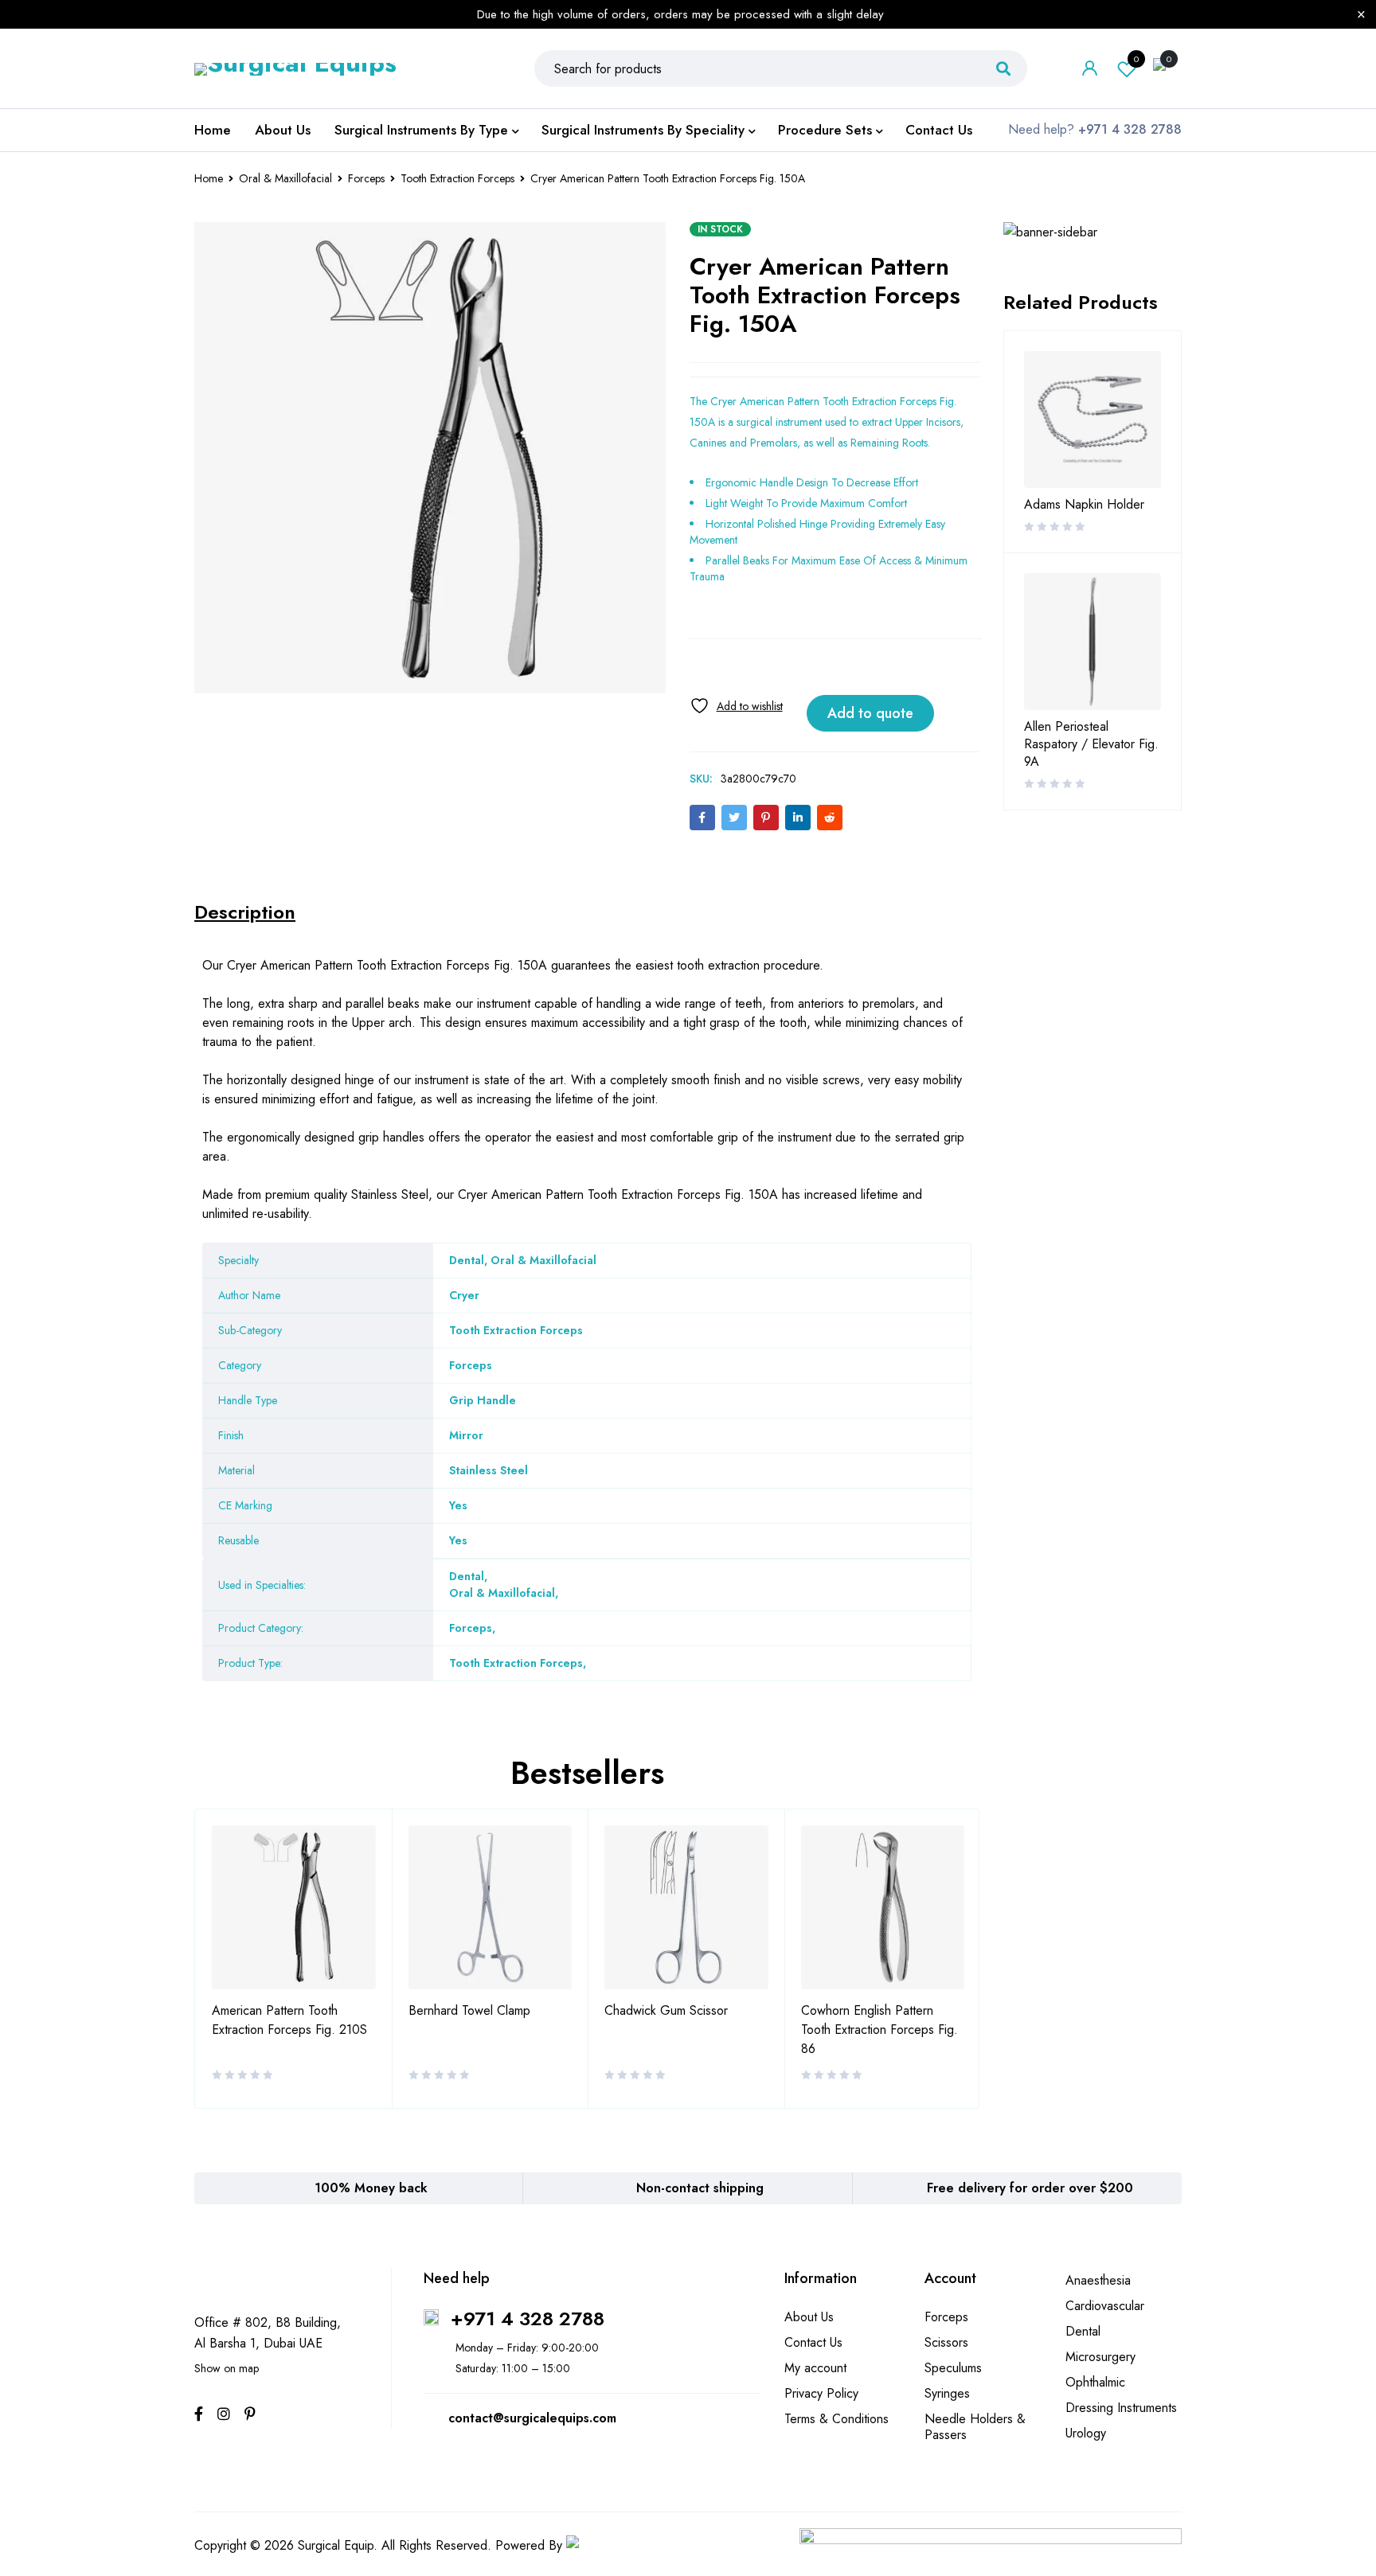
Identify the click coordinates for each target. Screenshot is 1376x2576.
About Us (809, 2317)
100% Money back (371, 2188)
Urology (1086, 2433)
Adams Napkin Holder (1084, 505)
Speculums (953, 2368)
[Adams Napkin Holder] (1093, 420)
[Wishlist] (736, 706)
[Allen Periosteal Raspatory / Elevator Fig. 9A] (1093, 642)
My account (815, 2368)
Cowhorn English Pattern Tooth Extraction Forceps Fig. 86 (880, 2030)
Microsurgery (1100, 2357)
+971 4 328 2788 (528, 2318)
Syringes (947, 2393)
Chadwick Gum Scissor (666, 2010)
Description (245, 912)
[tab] (245, 912)
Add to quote (870, 713)
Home (209, 178)
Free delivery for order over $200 (1030, 2188)
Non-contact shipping (700, 2188)
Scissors (946, 2342)
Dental (467, 1576)
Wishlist (1136, 59)
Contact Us (813, 2342)
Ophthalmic (1095, 2382)
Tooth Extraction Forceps (457, 178)
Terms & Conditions (837, 2419)
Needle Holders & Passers (975, 2427)
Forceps (366, 178)
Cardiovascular (1105, 2306)
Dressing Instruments (1121, 2408)
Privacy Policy (821, 2393)
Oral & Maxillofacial (285, 178)
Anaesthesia (1098, 2280)
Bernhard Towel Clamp (469, 2010)
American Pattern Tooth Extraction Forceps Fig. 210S (289, 2020)
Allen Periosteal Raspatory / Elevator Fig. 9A (1091, 744)
